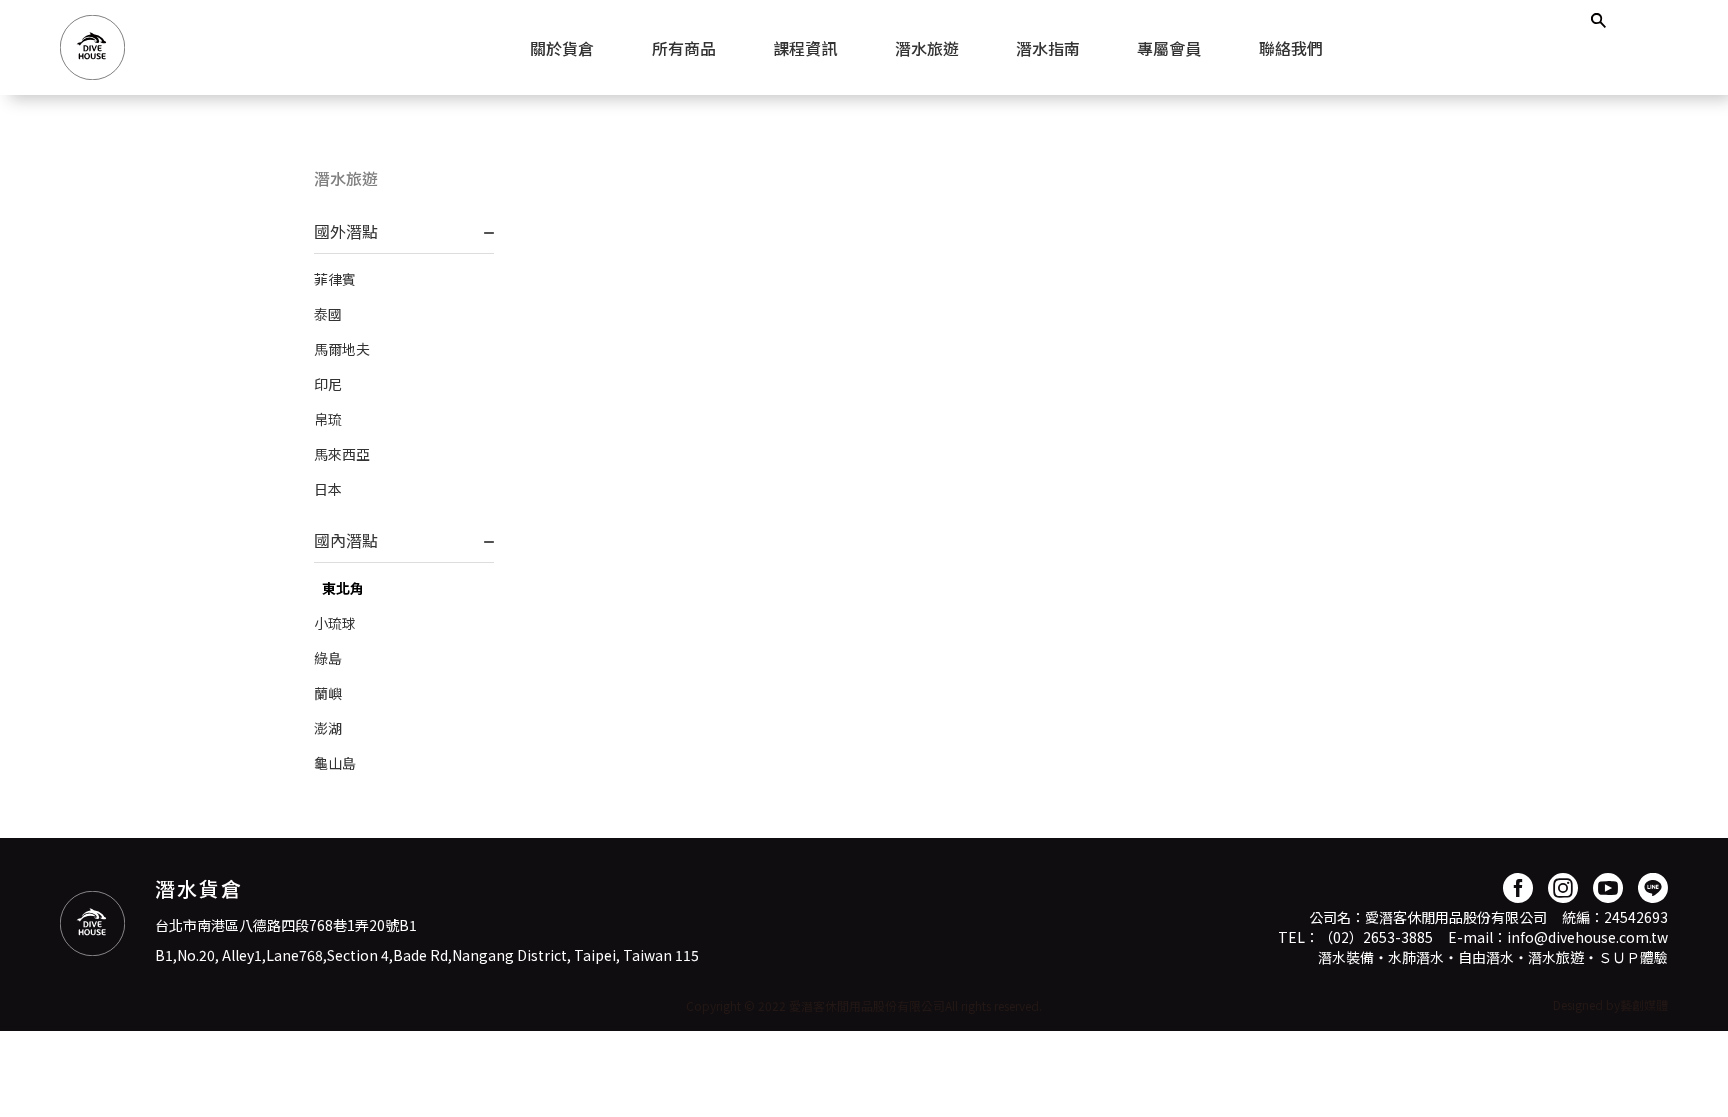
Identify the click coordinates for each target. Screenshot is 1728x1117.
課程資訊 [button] (805, 48)
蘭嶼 (328, 693)
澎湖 (328, 728)
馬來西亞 (342, 454)
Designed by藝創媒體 (1610, 1004)
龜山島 (335, 763)
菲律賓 (335, 279)
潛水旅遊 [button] (927, 48)
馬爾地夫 (342, 349)
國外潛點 (346, 231)
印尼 (328, 384)
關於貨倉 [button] (562, 48)
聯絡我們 (1291, 48)
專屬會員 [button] (1169, 48)
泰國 (328, 314)
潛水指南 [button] (1048, 48)
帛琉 (328, 419)
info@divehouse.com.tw (1587, 937)
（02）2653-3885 (1376, 937)
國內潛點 (346, 540)
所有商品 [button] (684, 48)
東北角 (343, 588)
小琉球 (335, 623)
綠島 (328, 658)
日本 (328, 489)
